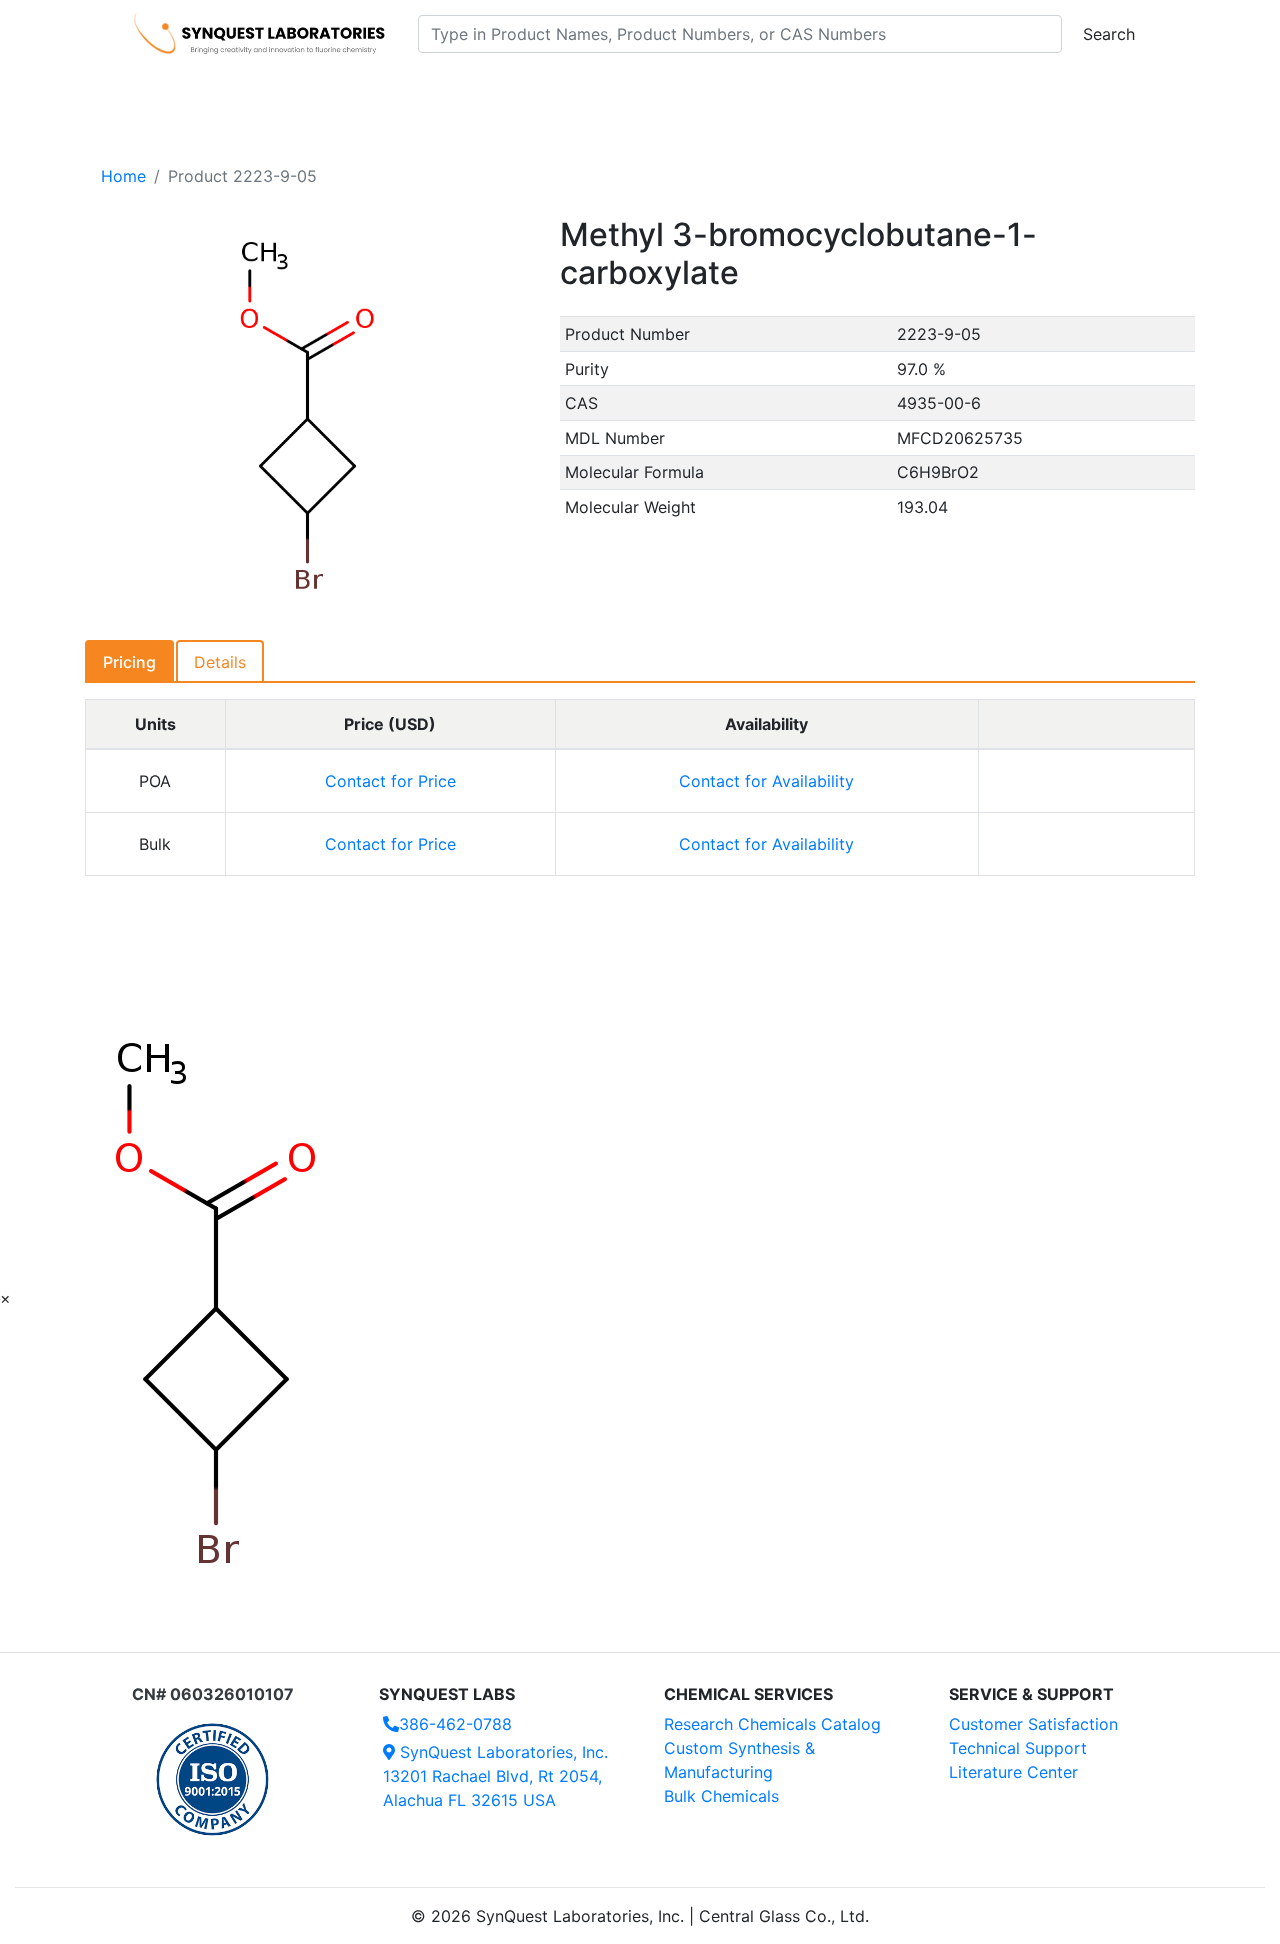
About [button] (898, 91)
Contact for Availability (766, 781)
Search (1109, 34)
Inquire (1086, 781)
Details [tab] (220, 662)
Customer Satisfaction (1033, 1724)
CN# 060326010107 (213, 1694)
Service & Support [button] (567, 91)
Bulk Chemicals (721, 1796)
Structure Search (410, 91)
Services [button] (805, 91)
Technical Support (1018, 1748)
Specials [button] (704, 91)
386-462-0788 (455, 1724)
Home (123, 176)
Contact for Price (390, 781)
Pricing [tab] (129, 662)
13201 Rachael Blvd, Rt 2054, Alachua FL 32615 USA (495, 1776)
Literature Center (1013, 1772)
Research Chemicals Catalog (772, 1724)
